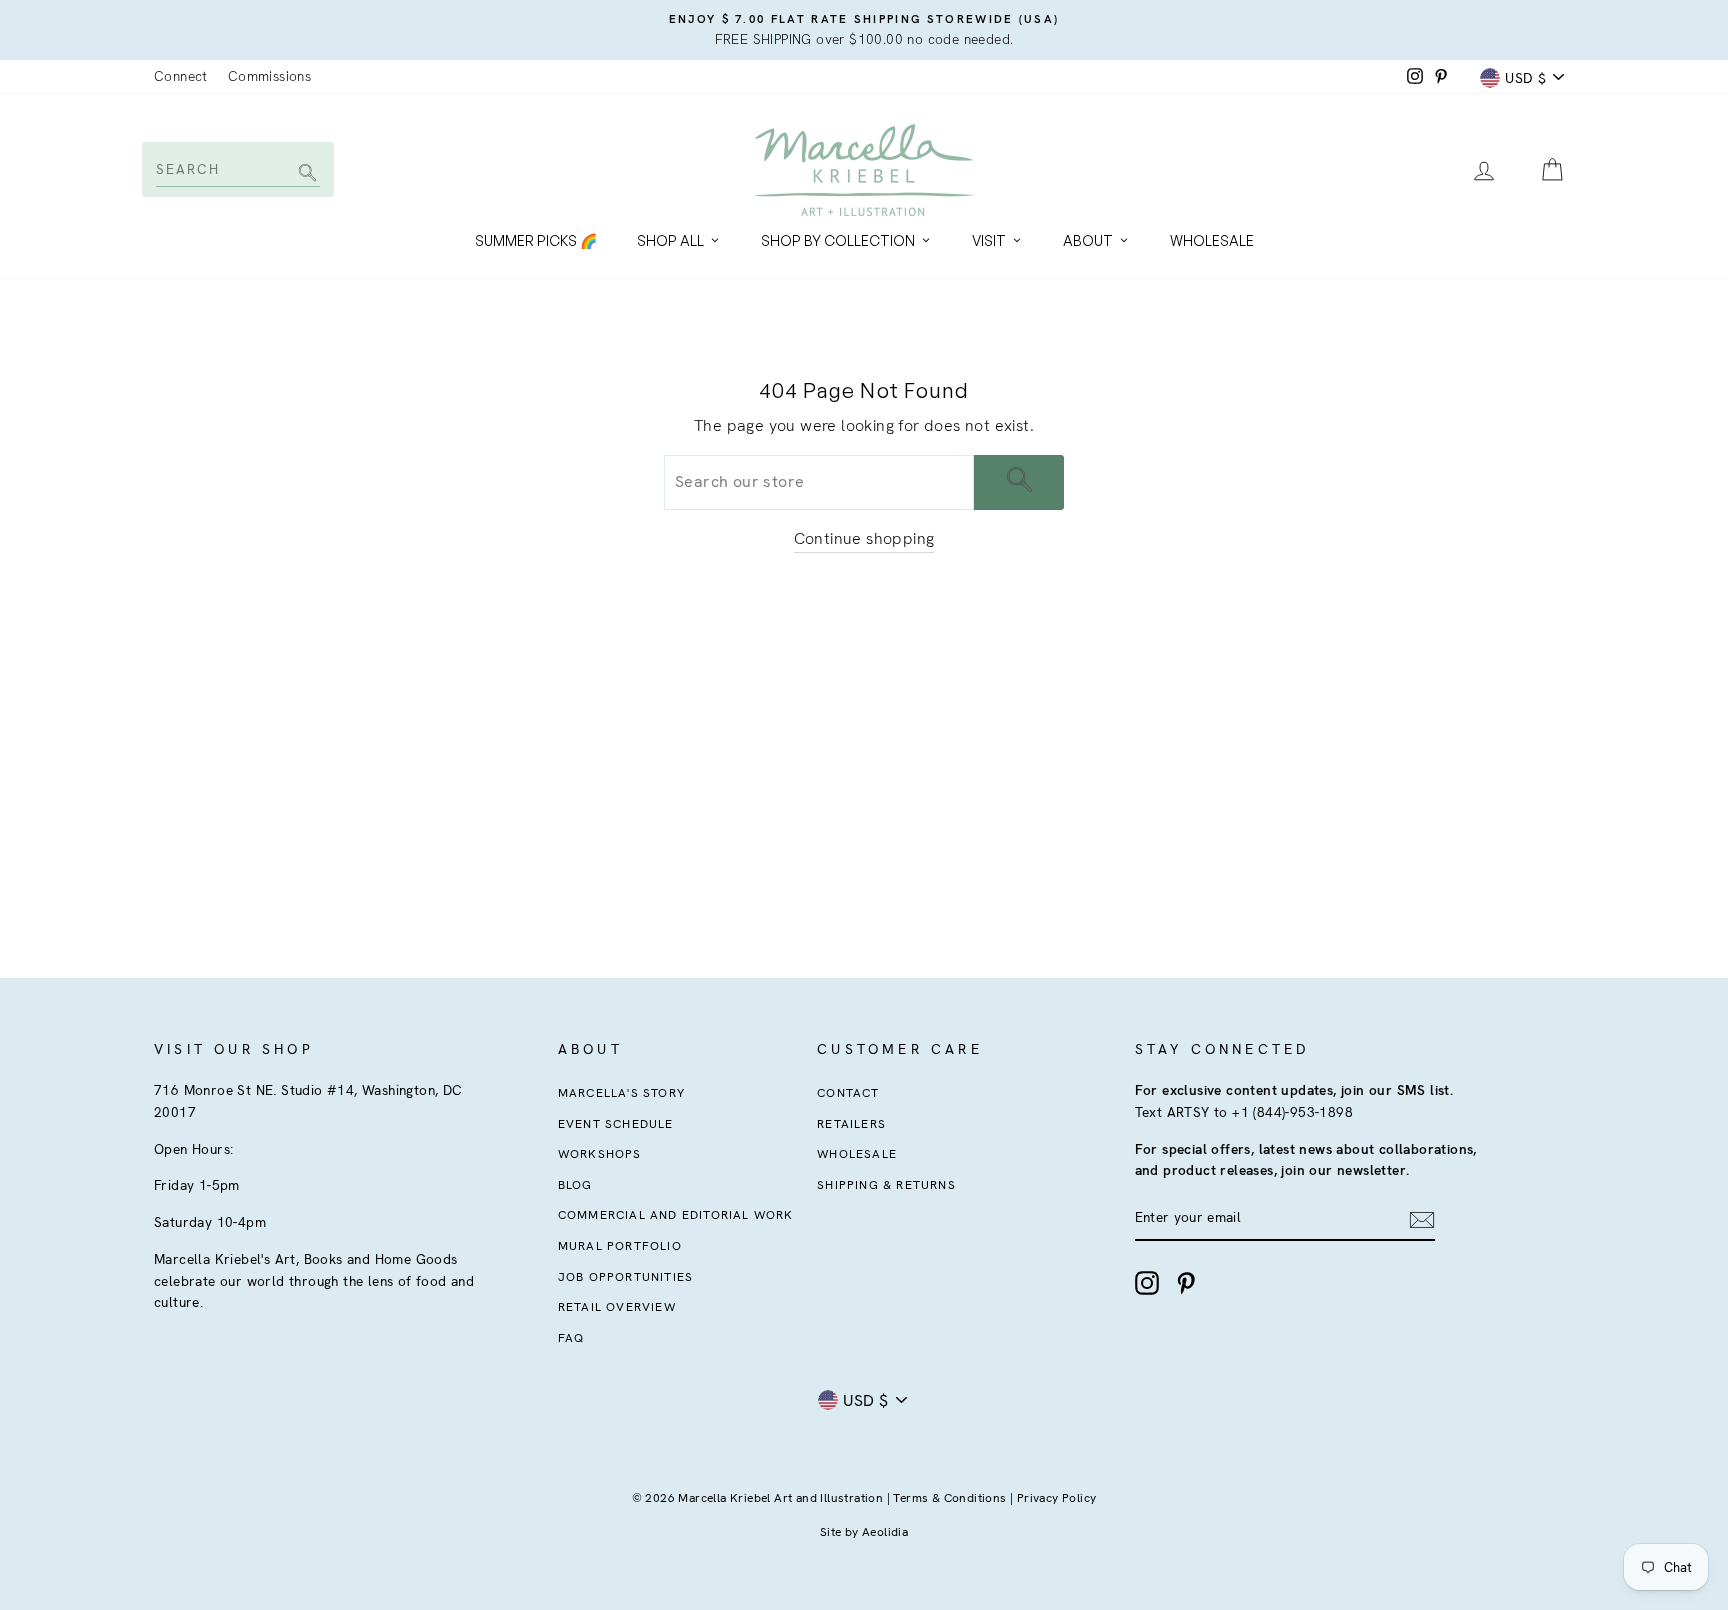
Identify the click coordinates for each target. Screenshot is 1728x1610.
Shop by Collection (838, 240)
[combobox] (236, 169)
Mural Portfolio (620, 1246)
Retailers (851, 1124)
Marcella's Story (621, 1093)
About (1088, 240)
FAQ (571, 1338)
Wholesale (1212, 240)
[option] (864, 30)
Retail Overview (617, 1307)
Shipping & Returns (886, 1185)
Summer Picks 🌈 (536, 240)
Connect (181, 76)
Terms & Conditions (949, 1498)
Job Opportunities (625, 1277)
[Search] (304, 174)
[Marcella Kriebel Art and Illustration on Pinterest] (1186, 1283)
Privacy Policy (1057, 1498)
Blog (575, 1185)
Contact (848, 1093)
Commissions (269, 76)
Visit (989, 240)
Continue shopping (864, 538)
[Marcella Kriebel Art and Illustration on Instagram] (1147, 1283)
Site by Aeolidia (864, 1532)
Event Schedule (616, 1124)
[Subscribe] (1422, 1219)
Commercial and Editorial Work (676, 1215)
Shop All (670, 240)
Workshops (600, 1154)
